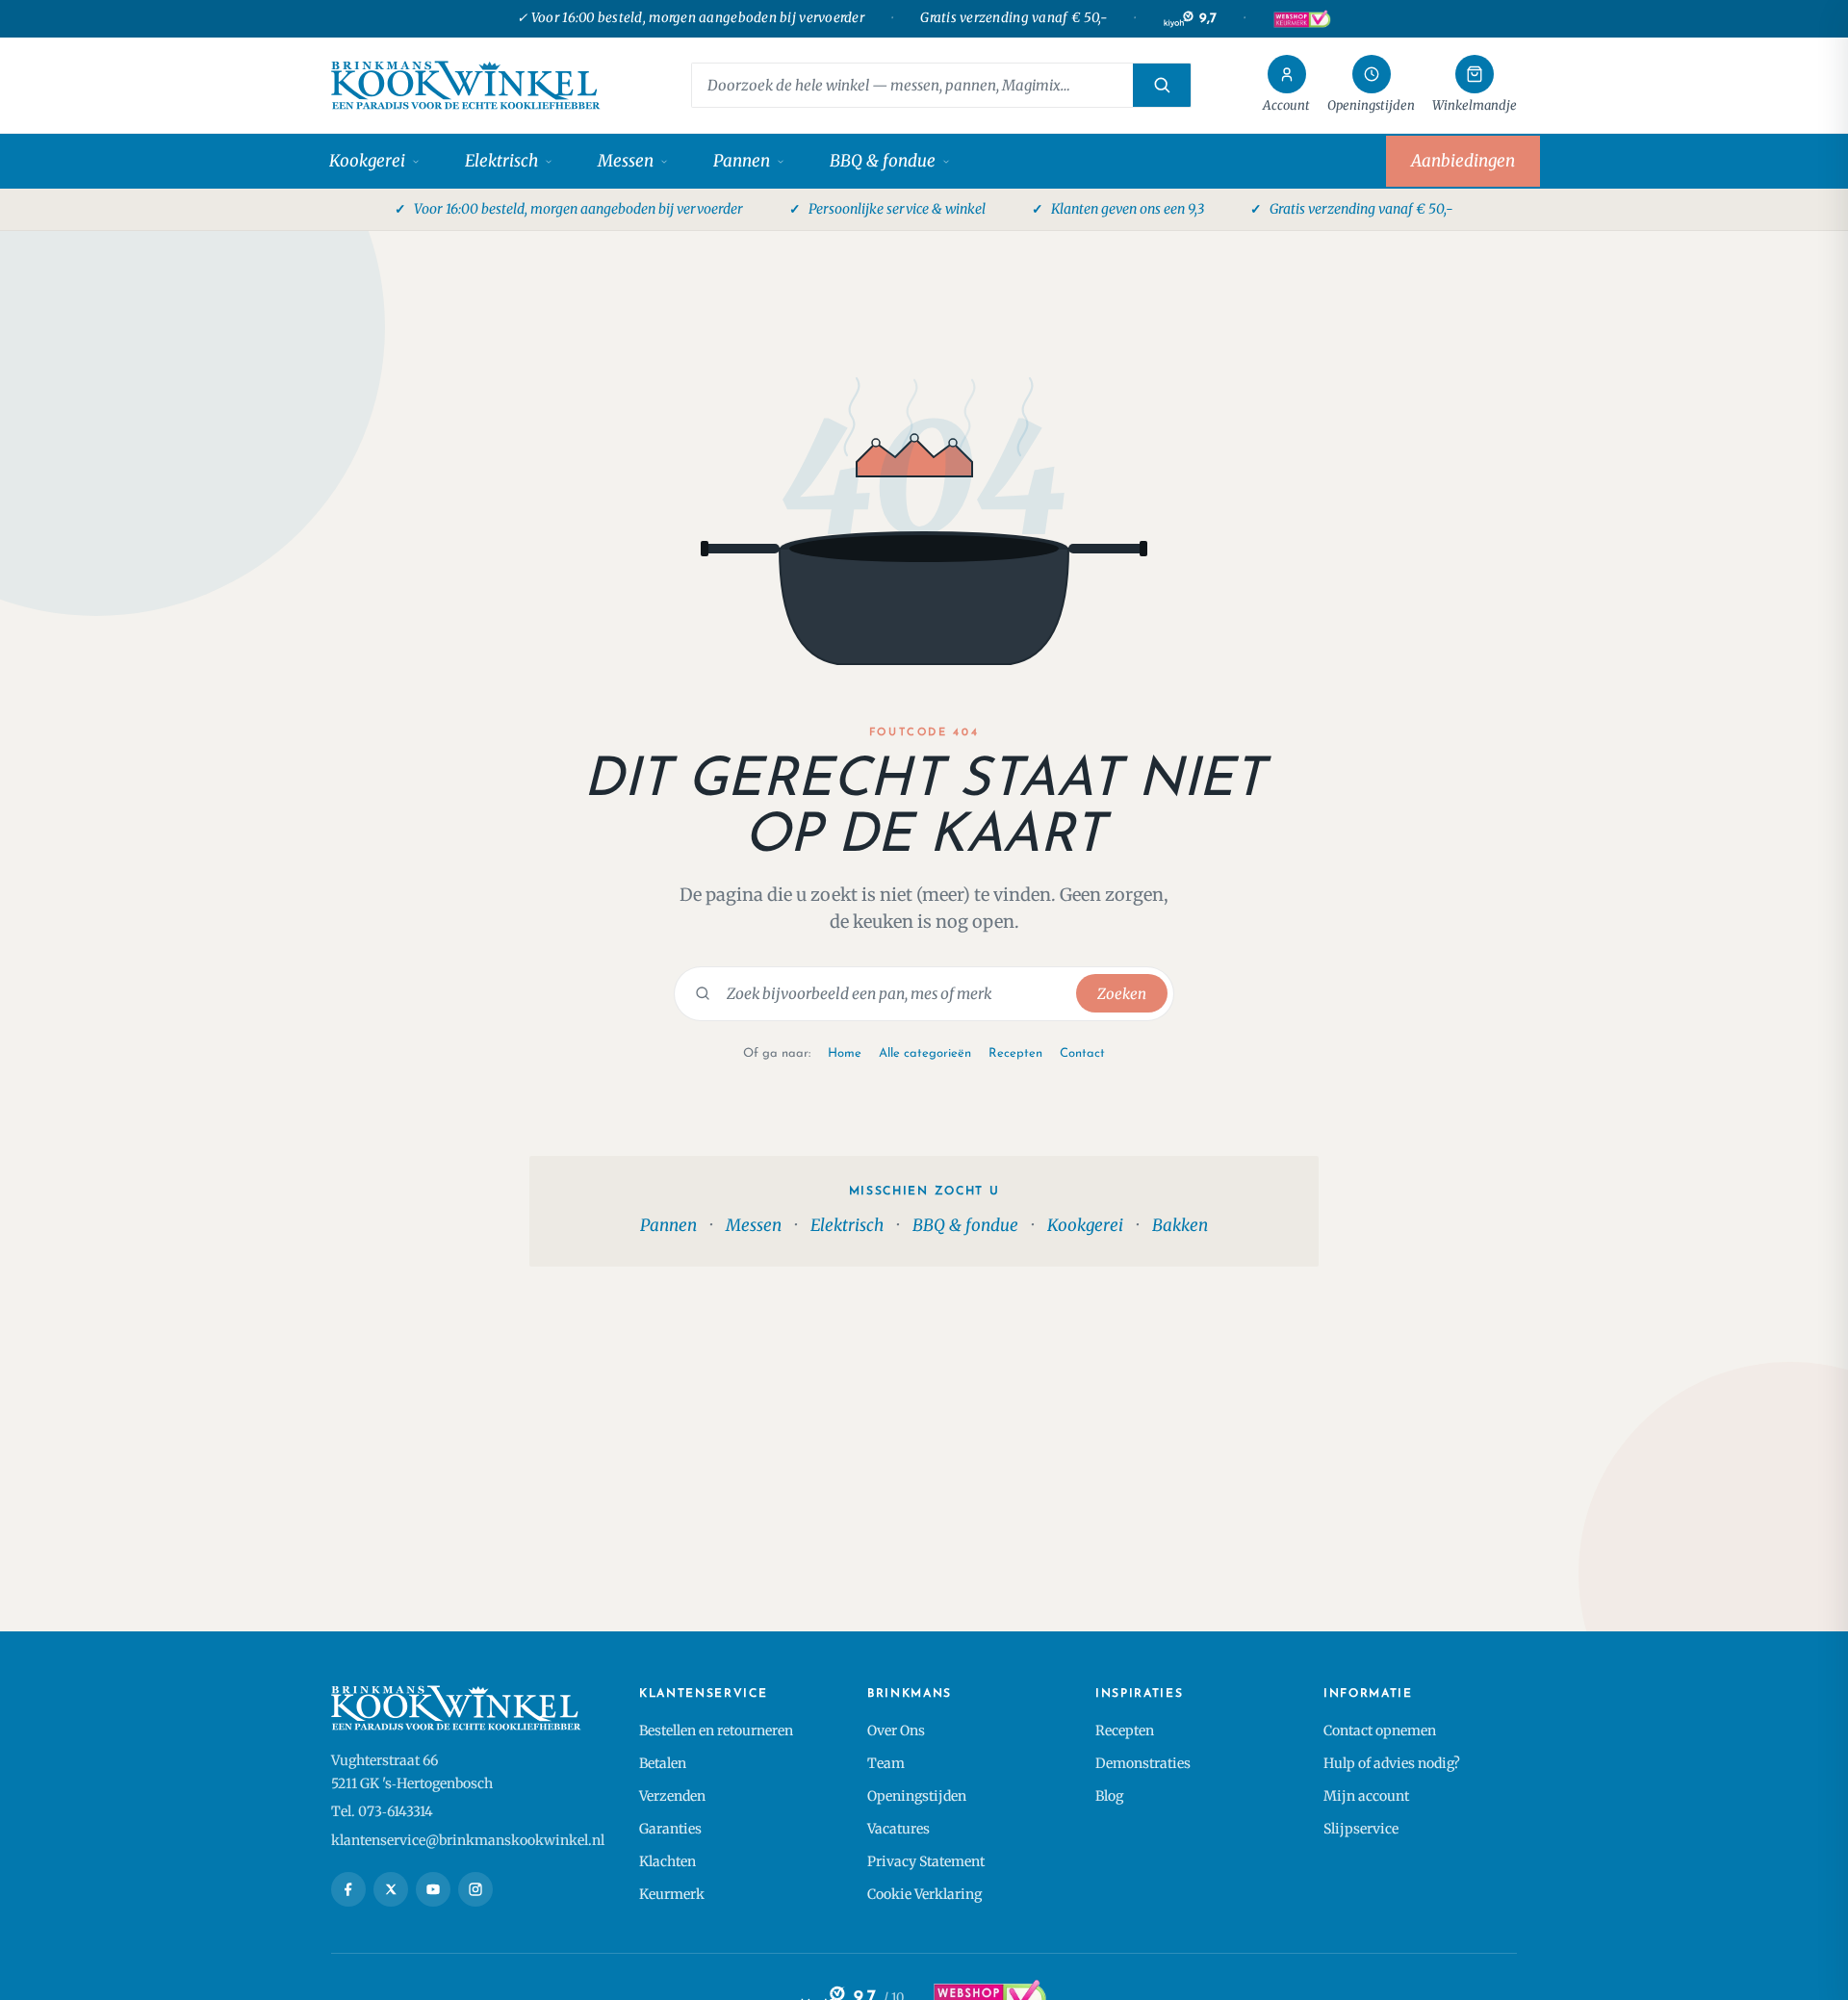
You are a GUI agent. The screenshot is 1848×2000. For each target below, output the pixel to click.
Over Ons (896, 1731)
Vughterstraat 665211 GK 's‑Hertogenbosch (412, 1772)
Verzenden (672, 1796)
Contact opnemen (1380, 1731)
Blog (1109, 1796)
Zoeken (1122, 994)
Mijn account (1366, 1796)
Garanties (670, 1829)
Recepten (1015, 1053)
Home (845, 1053)
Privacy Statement (926, 1861)
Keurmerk (672, 1894)
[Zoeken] (1162, 85)
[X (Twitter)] (391, 1889)
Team (886, 1763)
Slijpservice (1361, 1829)
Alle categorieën (925, 1053)
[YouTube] (433, 1889)
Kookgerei (367, 161)
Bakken (1180, 1225)
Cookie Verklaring (924, 1894)
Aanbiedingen (1463, 161)
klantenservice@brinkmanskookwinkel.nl (468, 1840)
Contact (1082, 1053)
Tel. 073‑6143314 (382, 1811)
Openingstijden (917, 1796)
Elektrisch (501, 161)
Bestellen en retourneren (716, 1731)
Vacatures (898, 1829)
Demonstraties (1143, 1763)
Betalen (663, 1763)
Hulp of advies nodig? (1392, 1763)
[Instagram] (475, 1889)
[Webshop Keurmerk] (1301, 19)
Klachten (667, 1861)
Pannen (742, 161)
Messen (626, 161)
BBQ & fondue (883, 161)
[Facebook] (348, 1889)
